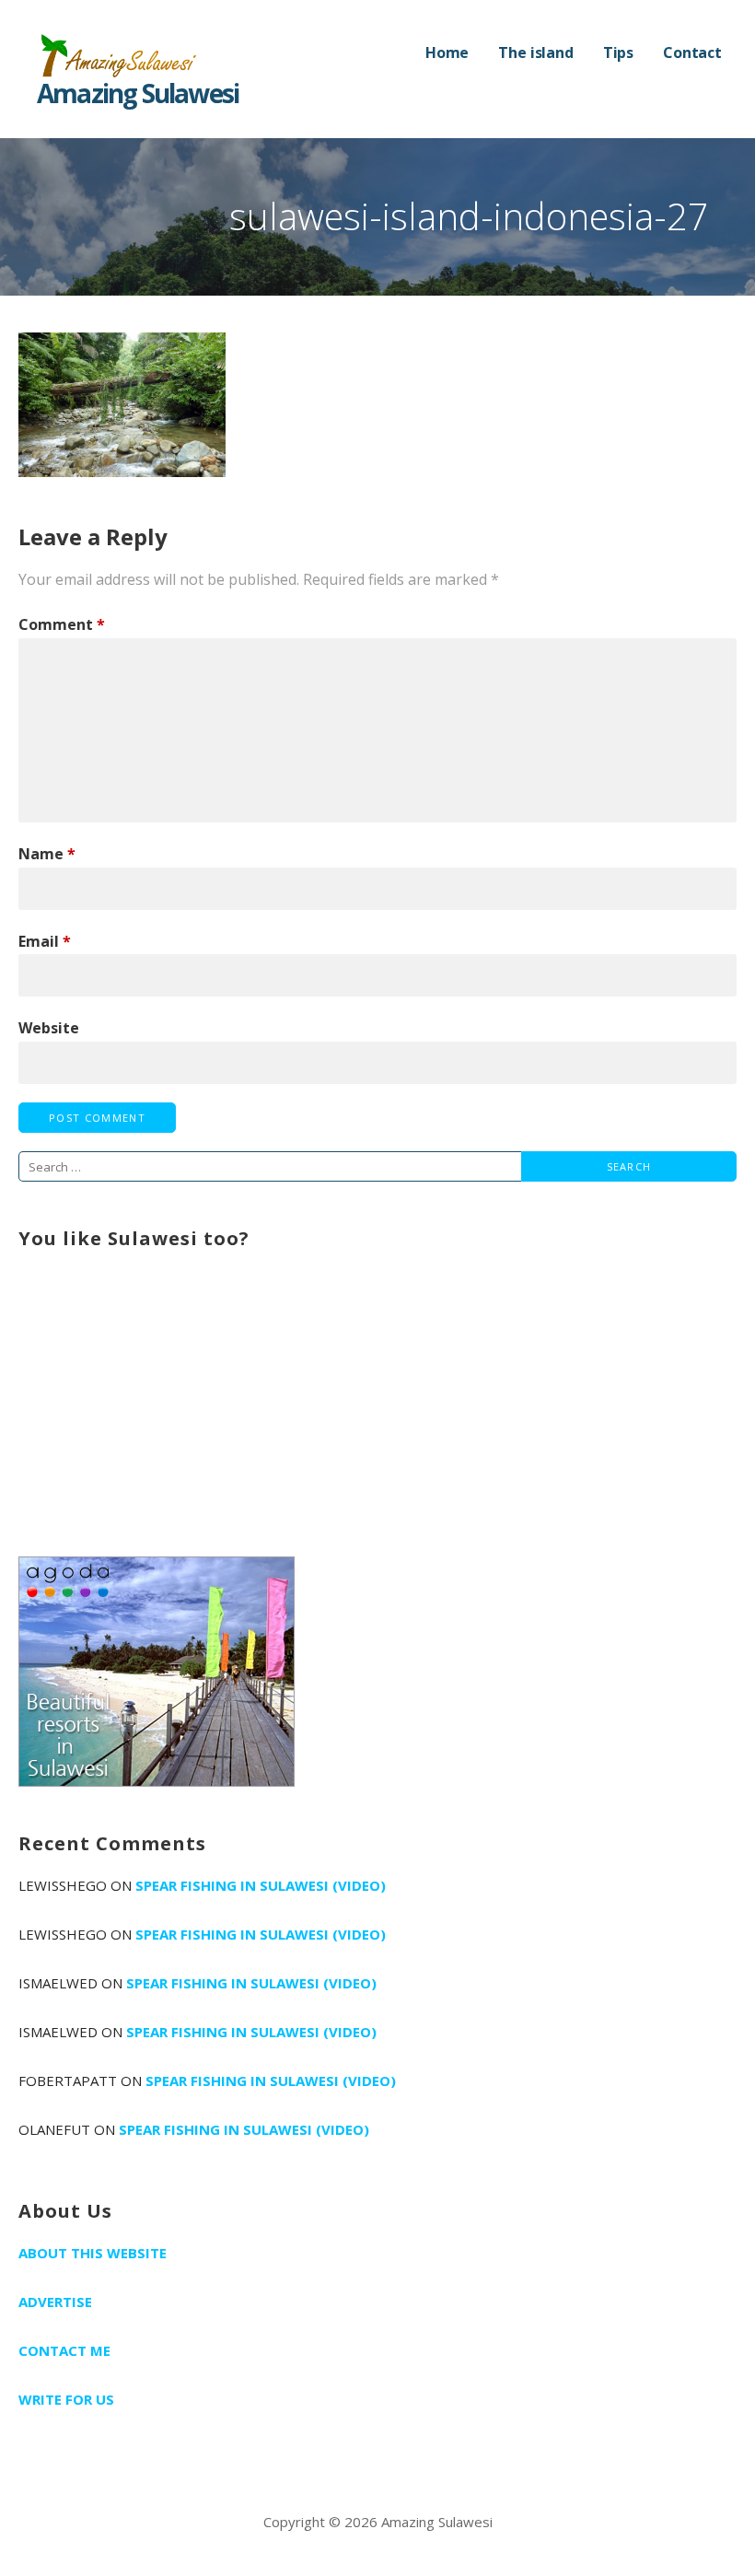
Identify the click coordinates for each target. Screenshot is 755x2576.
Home (447, 52)
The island (535, 52)
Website (49, 1028)
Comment (62, 624)
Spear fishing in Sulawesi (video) (261, 1885)
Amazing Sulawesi (138, 93)
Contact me (64, 2350)
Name (47, 854)
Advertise (55, 2302)
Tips (618, 52)
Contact (692, 52)
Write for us (66, 2399)
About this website (93, 2253)
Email (45, 941)
